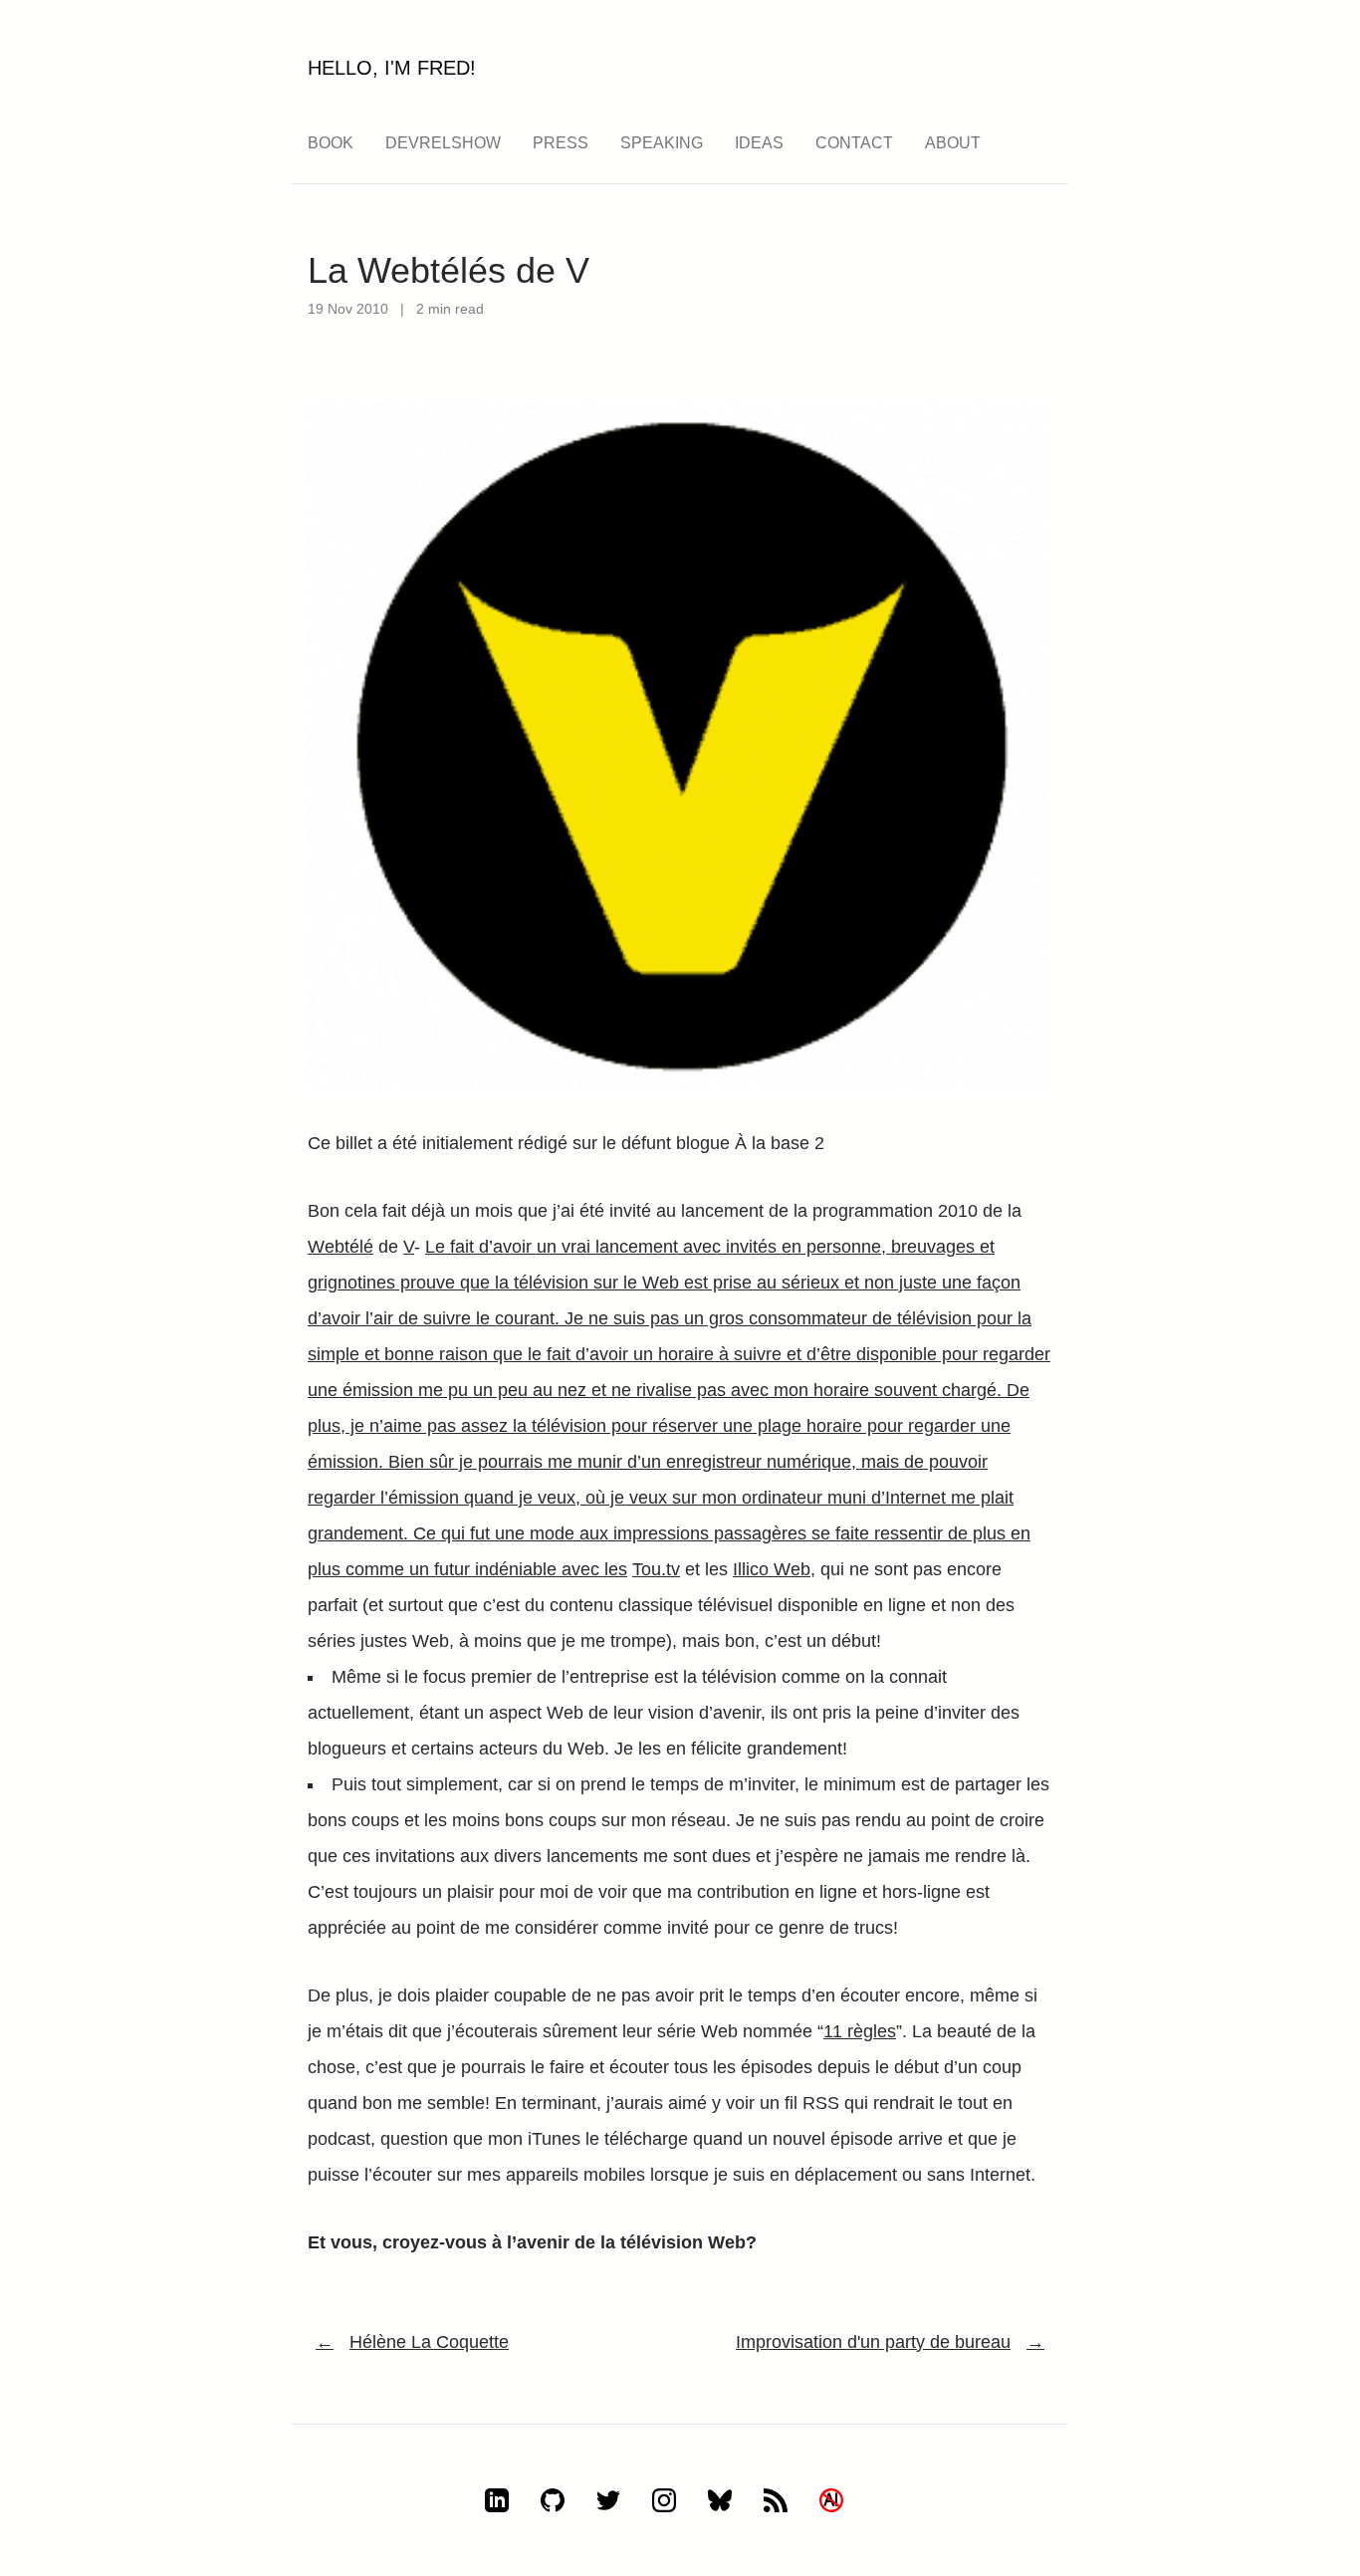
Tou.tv (656, 1569)
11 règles (860, 2031)
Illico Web (772, 1569)
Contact (854, 143)
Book (331, 143)
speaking (662, 143)
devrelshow (443, 143)
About (953, 143)
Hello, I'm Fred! (392, 68)
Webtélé (340, 1247)
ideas (759, 143)
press (561, 143)
